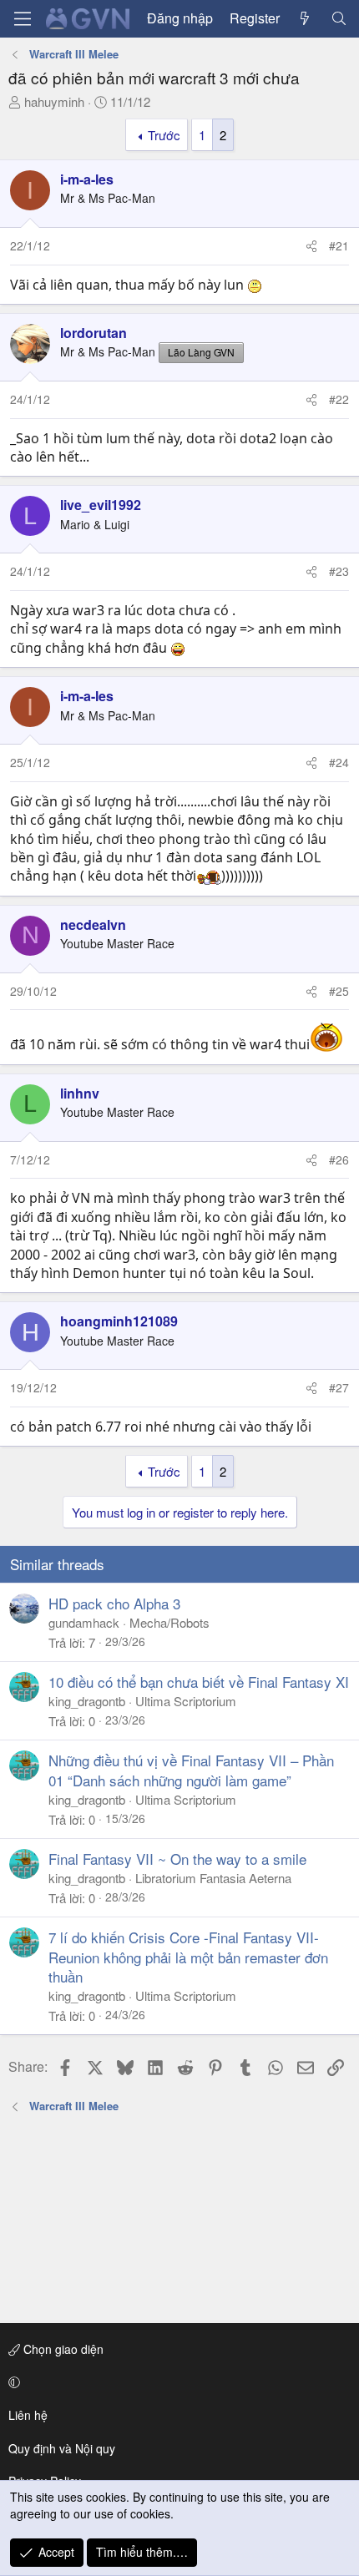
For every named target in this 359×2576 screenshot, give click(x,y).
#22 (339, 399)
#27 (339, 1387)
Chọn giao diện (62, 2349)
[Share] (311, 246)
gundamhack (84, 1622)
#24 (339, 762)
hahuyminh (54, 101)
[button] (177, 2382)
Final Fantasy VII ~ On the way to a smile (177, 1859)
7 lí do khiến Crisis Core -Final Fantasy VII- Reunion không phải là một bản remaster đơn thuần (188, 1957)
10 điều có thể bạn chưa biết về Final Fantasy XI (199, 1682)
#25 (339, 991)
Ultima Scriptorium (186, 1701)
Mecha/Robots (169, 1622)
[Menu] (23, 19)
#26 (339, 1159)
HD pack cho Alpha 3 (114, 1603)
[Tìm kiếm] (339, 18)
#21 (339, 245)
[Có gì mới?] (305, 18)
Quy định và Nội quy (62, 2448)
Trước (164, 135)
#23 (339, 571)
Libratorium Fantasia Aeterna (213, 1878)
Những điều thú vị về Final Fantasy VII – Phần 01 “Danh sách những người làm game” (191, 1770)
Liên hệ (28, 2415)
